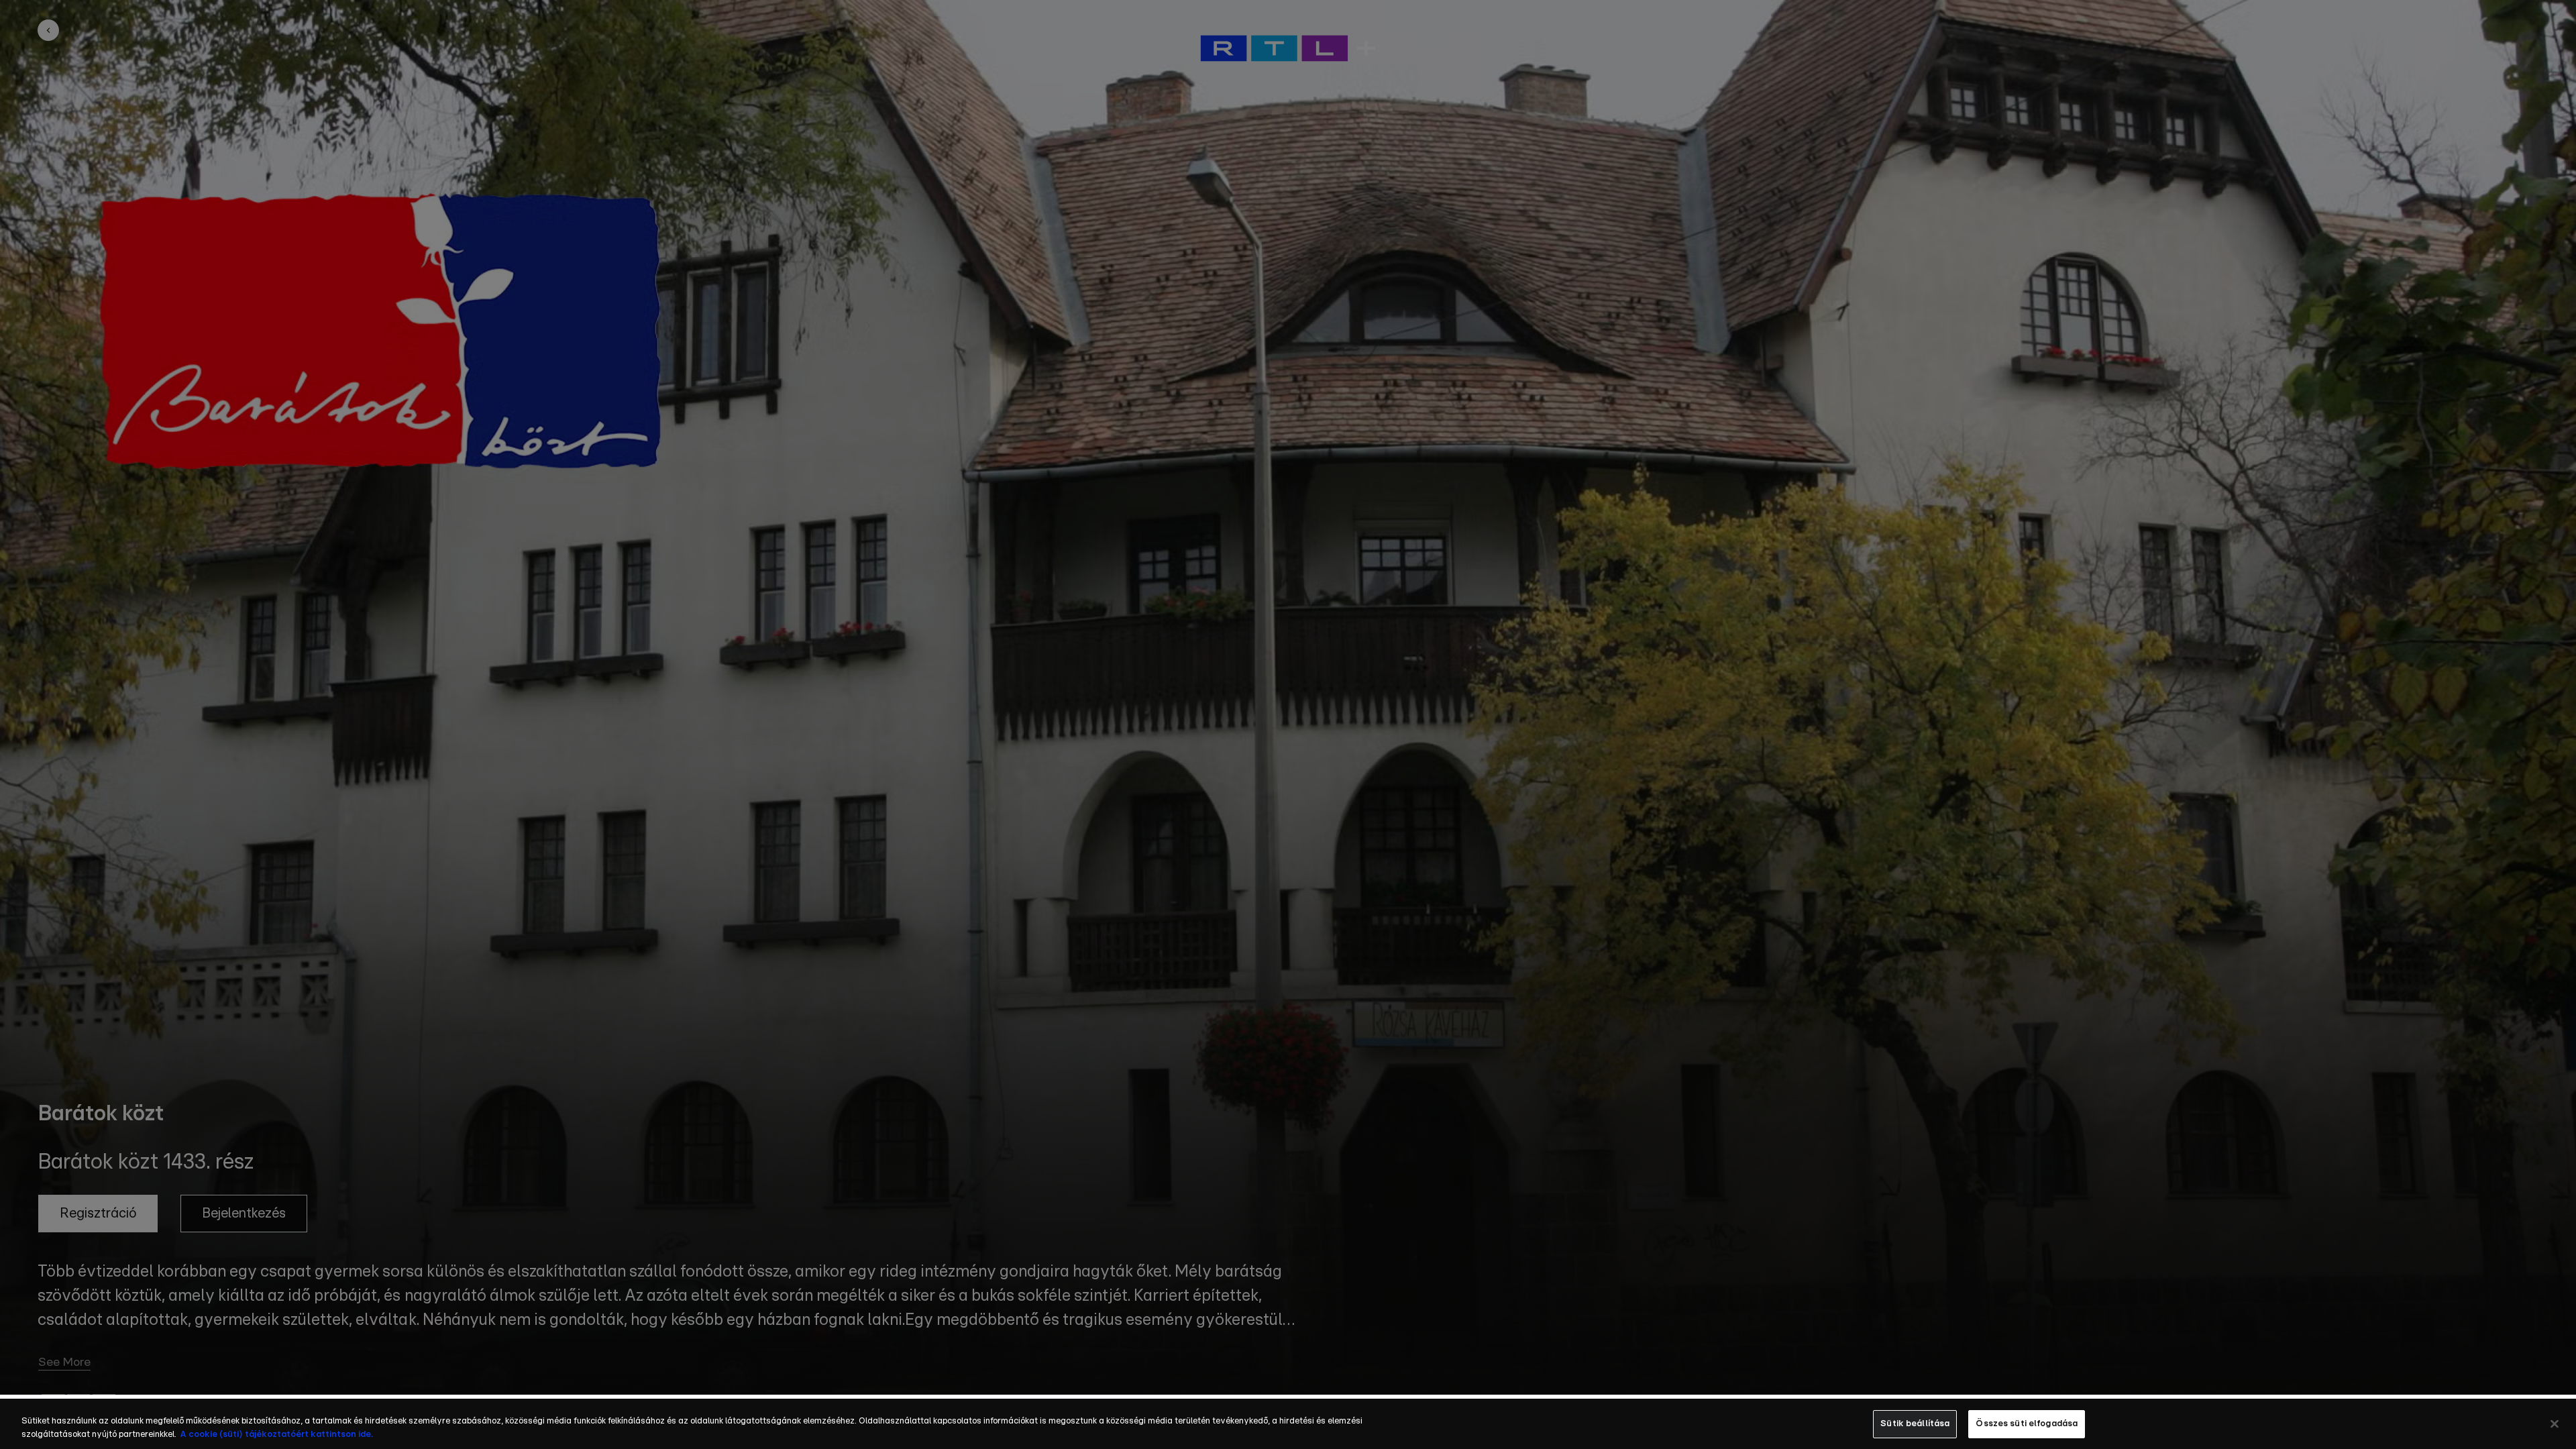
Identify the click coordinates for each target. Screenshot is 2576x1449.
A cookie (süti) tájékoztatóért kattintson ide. (276, 1435)
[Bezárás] (2555, 1424)
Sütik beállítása (1915, 1424)
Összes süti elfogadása (2027, 1424)
